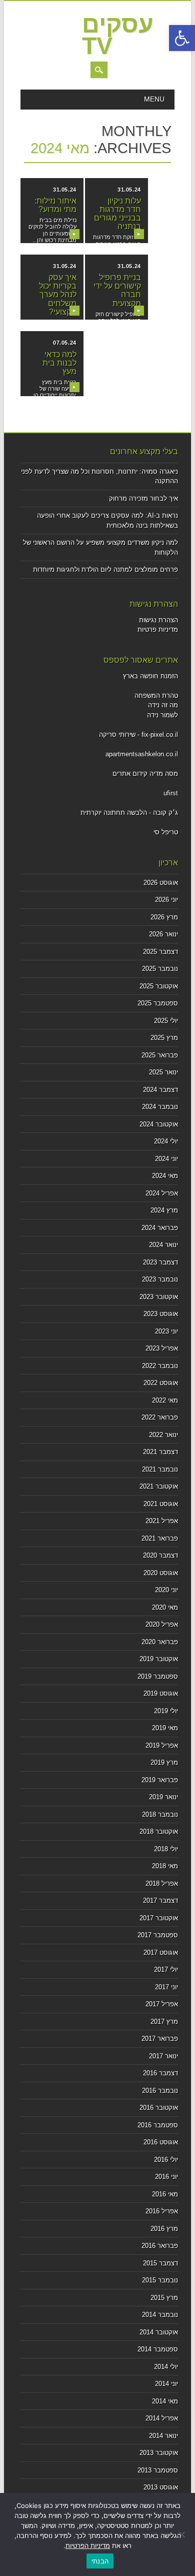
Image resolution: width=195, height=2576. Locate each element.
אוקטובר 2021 (159, 1486)
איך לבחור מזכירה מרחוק (143, 498)
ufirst (171, 793)
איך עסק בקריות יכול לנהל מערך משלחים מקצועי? (58, 295)
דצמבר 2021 (160, 1452)
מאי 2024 (165, 1176)
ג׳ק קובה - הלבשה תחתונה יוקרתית (129, 813)
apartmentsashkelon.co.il (142, 754)
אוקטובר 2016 (159, 2108)
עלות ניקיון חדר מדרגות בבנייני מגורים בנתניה (117, 214)
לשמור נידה (162, 715)
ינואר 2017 (163, 2056)
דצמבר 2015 (160, 2263)
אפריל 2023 (162, 1348)
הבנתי (100, 2561)
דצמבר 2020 (160, 1555)
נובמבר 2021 (160, 1469)
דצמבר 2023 (160, 1262)
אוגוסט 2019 (161, 1693)
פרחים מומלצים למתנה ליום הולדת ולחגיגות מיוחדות (105, 569)
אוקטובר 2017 (159, 1918)
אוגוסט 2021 (161, 1504)
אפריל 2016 (162, 2211)
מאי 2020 (165, 1607)
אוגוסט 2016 (161, 2142)
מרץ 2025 (164, 1038)
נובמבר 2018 (160, 1814)
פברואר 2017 (160, 2039)
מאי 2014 (165, 2401)
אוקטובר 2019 (159, 1659)
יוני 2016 (166, 2177)
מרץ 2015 (164, 2298)
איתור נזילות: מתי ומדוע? (55, 205)
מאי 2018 (165, 1866)
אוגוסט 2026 (161, 883)
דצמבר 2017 (160, 1900)
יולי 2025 (166, 1021)
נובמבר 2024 (160, 1107)
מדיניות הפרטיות (88, 2545)
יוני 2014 (166, 2384)
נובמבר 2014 (160, 2315)
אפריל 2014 (162, 2418)
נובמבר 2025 (160, 969)
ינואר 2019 (163, 1797)
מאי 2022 (165, 1400)
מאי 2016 (165, 2194)
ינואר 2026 (163, 934)
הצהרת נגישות (158, 620)
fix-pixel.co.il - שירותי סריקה (138, 735)
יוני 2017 (166, 1987)
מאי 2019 (165, 1728)
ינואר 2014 (163, 2436)
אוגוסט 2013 (161, 2487)
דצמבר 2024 (160, 1090)
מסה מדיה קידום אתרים (145, 774)
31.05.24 (64, 190)
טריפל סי (166, 832)
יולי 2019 (166, 1711)
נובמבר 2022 (160, 1366)
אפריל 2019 (162, 1745)
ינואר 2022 (163, 1435)
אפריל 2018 (162, 1883)
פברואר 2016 (160, 2246)
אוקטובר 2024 (159, 1124)
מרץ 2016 (164, 2229)
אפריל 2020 (162, 1624)
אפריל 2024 (162, 1193)
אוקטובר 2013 (159, 2453)
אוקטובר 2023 (159, 1297)
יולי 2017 (166, 1970)
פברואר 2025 (160, 1055)
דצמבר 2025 (160, 952)
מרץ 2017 (164, 2022)
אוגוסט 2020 (161, 1573)
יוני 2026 (166, 900)
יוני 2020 (166, 1590)
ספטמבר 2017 (158, 1935)
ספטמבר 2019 (158, 1676)
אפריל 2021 (162, 1521)
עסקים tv (118, 35)
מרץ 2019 (164, 1762)
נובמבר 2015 (160, 2280)
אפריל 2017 (162, 2004)
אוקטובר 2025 (159, 986)
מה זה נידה (163, 705)
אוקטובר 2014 (159, 2332)
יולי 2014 (166, 2367)
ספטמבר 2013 (158, 2470)
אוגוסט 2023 (161, 1314)
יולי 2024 (166, 1141)
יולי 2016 (166, 2160)
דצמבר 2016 (160, 2073)
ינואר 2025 (163, 1072)
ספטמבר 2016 (158, 2125)
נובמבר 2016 (160, 2091)
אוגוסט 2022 (161, 1383)
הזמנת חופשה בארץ (150, 676)
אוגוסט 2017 (161, 1953)
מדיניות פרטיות (158, 629)
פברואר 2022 (160, 1417)
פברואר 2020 (160, 1642)
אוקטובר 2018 (159, 1831)
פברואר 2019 (160, 1780)
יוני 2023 (166, 1331)
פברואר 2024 (160, 1228)
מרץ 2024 (164, 1210)
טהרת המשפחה (156, 696)
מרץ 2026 (164, 917)
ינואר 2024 (163, 1245)
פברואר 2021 (160, 1538)
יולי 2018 (166, 1849)
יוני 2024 (166, 1159)
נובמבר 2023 (160, 1279)
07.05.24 (64, 343)
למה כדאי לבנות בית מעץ (59, 363)
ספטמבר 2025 (158, 1003)
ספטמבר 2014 (158, 2349)
